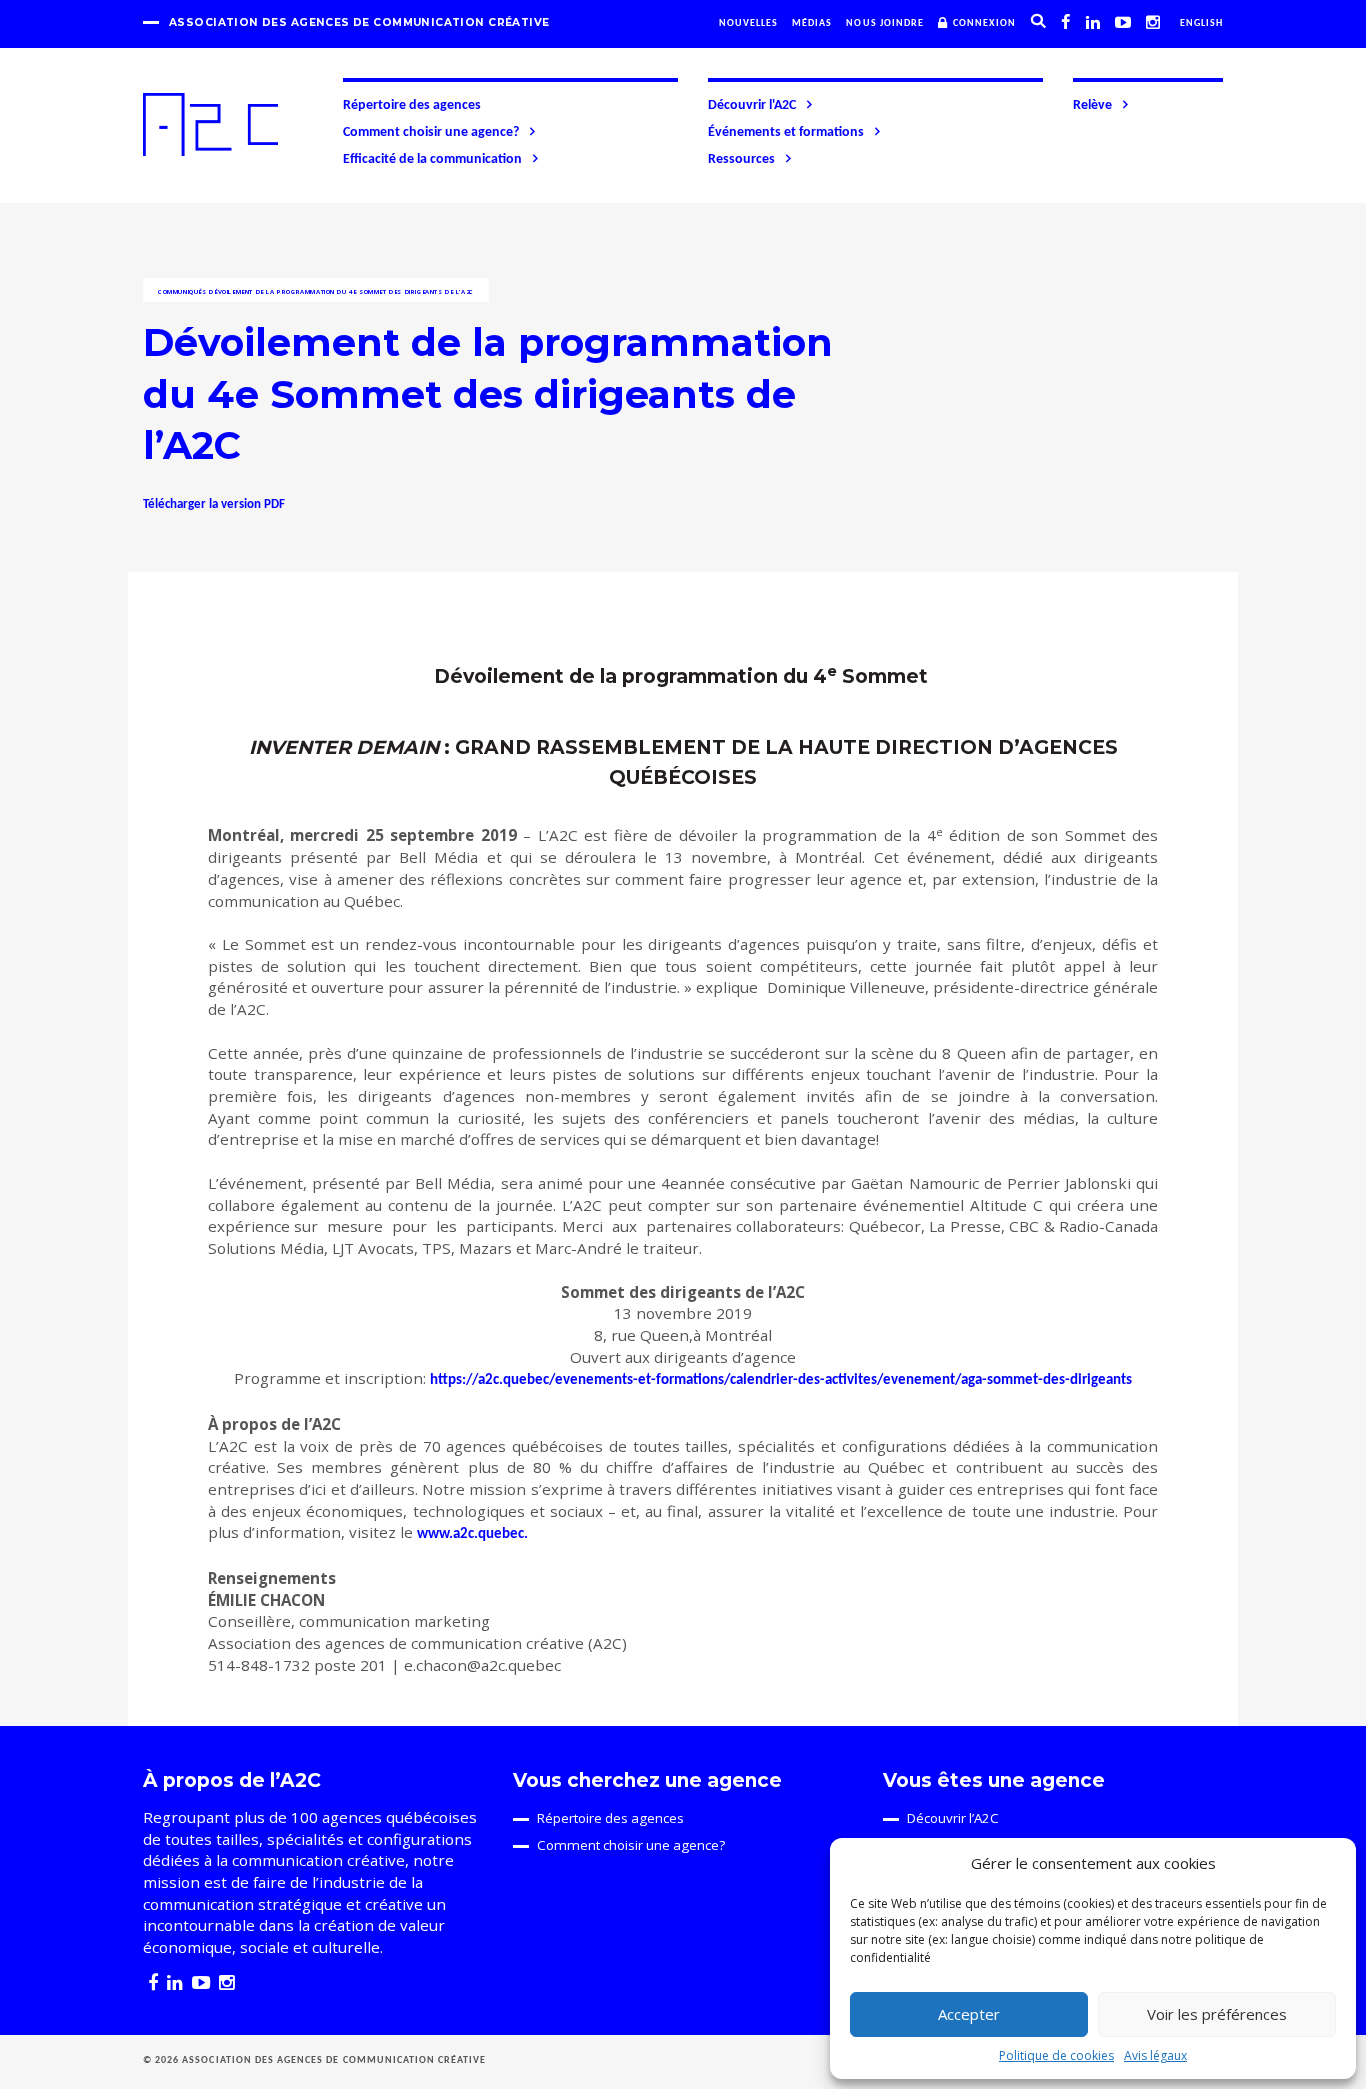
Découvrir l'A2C (752, 105)
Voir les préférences (1217, 2014)
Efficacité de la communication (432, 159)
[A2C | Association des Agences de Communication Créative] (210, 124)
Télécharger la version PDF (214, 504)
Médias (812, 23)
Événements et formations (786, 132)
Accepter (969, 2014)
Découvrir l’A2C (953, 1818)
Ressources (741, 159)
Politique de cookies (1056, 2055)
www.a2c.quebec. (472, 1534)
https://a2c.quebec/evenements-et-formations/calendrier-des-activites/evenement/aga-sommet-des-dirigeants (781, 1380)
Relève (1092, 105)
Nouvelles (748, 23)
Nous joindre (885, 23)
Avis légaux (1155, 2055)
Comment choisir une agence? (431, 132)
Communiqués (182, 292)
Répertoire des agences (412, 105)
